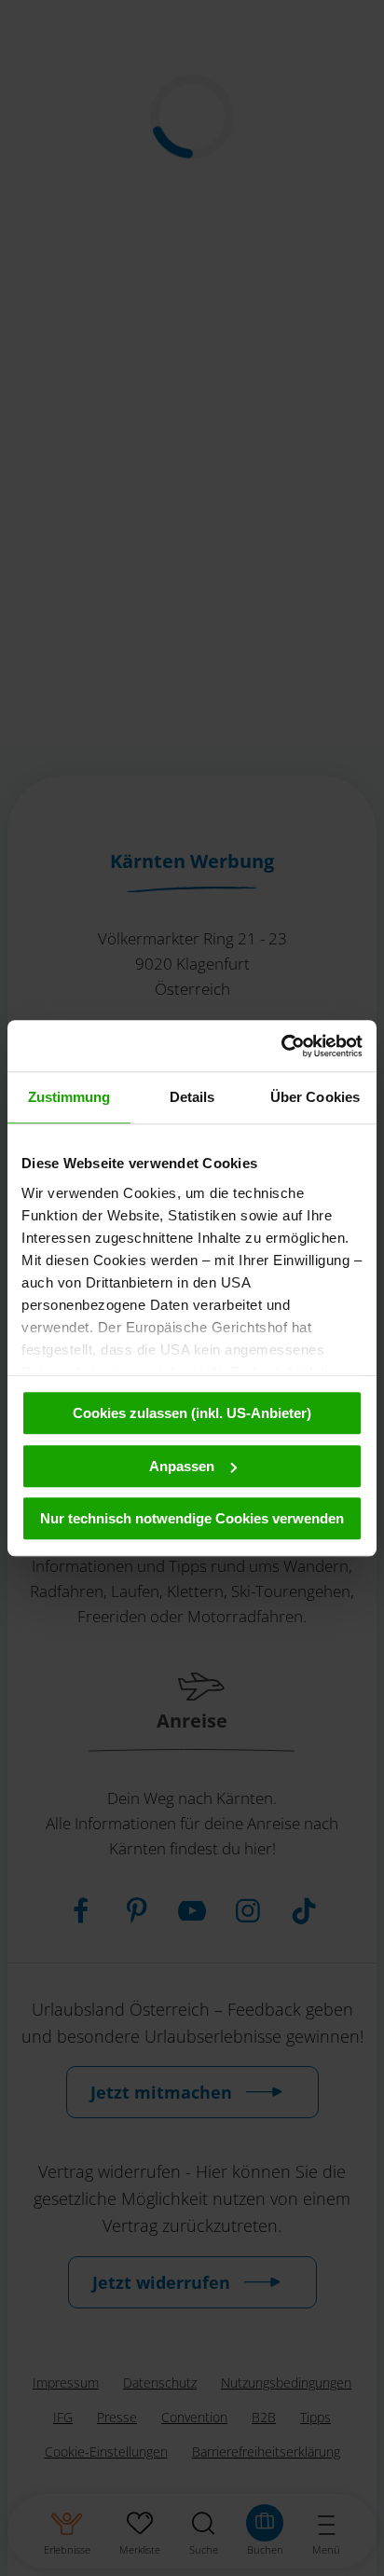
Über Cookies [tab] (315, 1097)
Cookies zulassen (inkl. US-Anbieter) (192, 1413)
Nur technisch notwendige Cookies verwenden (192, 1518)
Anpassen (182, 1466)
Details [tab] (192, 1097)
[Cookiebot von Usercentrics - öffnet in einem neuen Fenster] (281, 1046)
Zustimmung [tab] (69, 1097)
